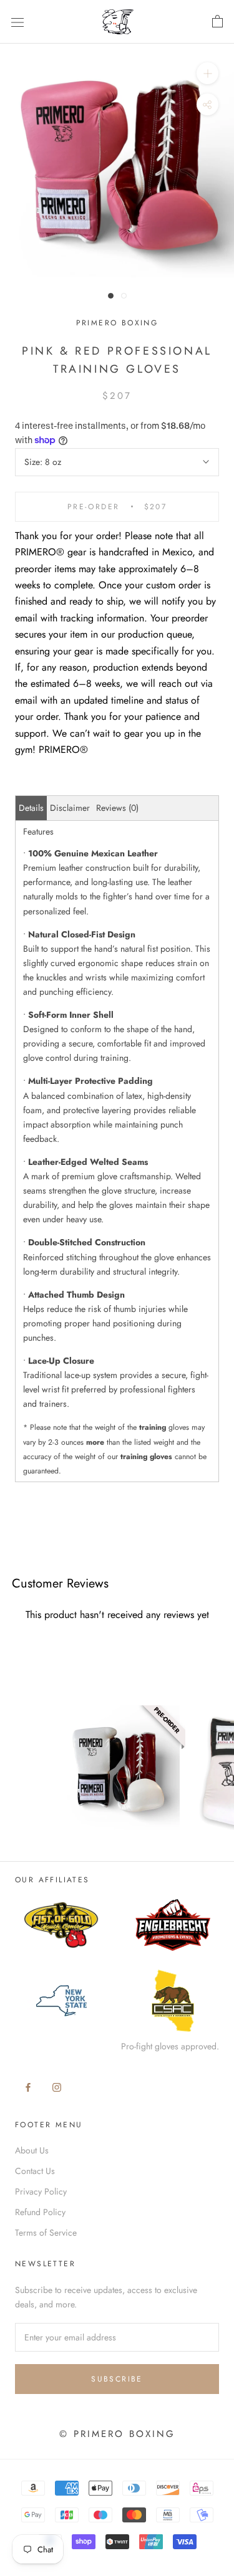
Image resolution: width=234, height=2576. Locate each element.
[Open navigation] (17, 22)
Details (31, 808)
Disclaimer (70, 808)
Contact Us (35, 2171)
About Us (32, 2150)
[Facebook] (28, 2086)
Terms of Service (46, 2233)
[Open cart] (217, 22)
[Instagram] (57, 2086)
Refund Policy (40, 2212)
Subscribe (117, 2379)
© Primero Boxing (117, 2434)
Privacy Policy (41, 2191)
